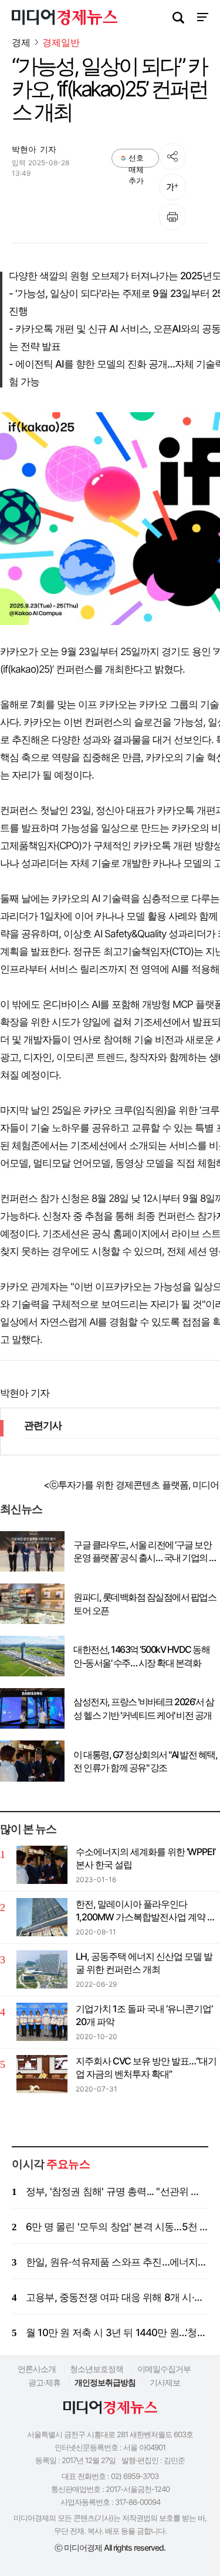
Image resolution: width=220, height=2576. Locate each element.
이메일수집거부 (164, 2369)
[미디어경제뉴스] (65, 19)
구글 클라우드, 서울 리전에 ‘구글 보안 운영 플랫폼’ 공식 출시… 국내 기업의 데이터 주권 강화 (145, 1552)
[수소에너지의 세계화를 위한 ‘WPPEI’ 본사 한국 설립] (42, 1865)
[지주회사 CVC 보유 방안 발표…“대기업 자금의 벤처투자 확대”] (42, 2074)
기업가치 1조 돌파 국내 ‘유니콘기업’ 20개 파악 (144, 2015)
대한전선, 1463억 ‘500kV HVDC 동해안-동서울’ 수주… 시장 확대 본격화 (141, 1656)
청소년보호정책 (97, 2369)
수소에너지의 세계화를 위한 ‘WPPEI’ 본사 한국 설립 (145, 1858)
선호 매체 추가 (136, 160)
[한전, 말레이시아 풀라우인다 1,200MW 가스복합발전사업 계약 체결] (42, 1917)
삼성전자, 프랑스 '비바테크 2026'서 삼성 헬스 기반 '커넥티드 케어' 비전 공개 (143, 1708)
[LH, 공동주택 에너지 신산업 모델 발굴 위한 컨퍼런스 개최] (42, 1969)
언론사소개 (37, 2369)
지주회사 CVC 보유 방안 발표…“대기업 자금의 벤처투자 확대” (146, 2067)
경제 (21, 42)
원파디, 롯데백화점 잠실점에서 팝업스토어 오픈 (145, 1603)
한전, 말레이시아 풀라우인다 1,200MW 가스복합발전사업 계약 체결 (146, 1911)
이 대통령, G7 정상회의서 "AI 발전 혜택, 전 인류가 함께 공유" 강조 (145, 1761)
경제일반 (61, 43)
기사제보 (165, 2382)
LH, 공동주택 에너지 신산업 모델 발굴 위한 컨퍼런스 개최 (144, 1963)
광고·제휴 (44, 2382)
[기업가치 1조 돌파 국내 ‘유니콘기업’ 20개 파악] (42, 2022)
